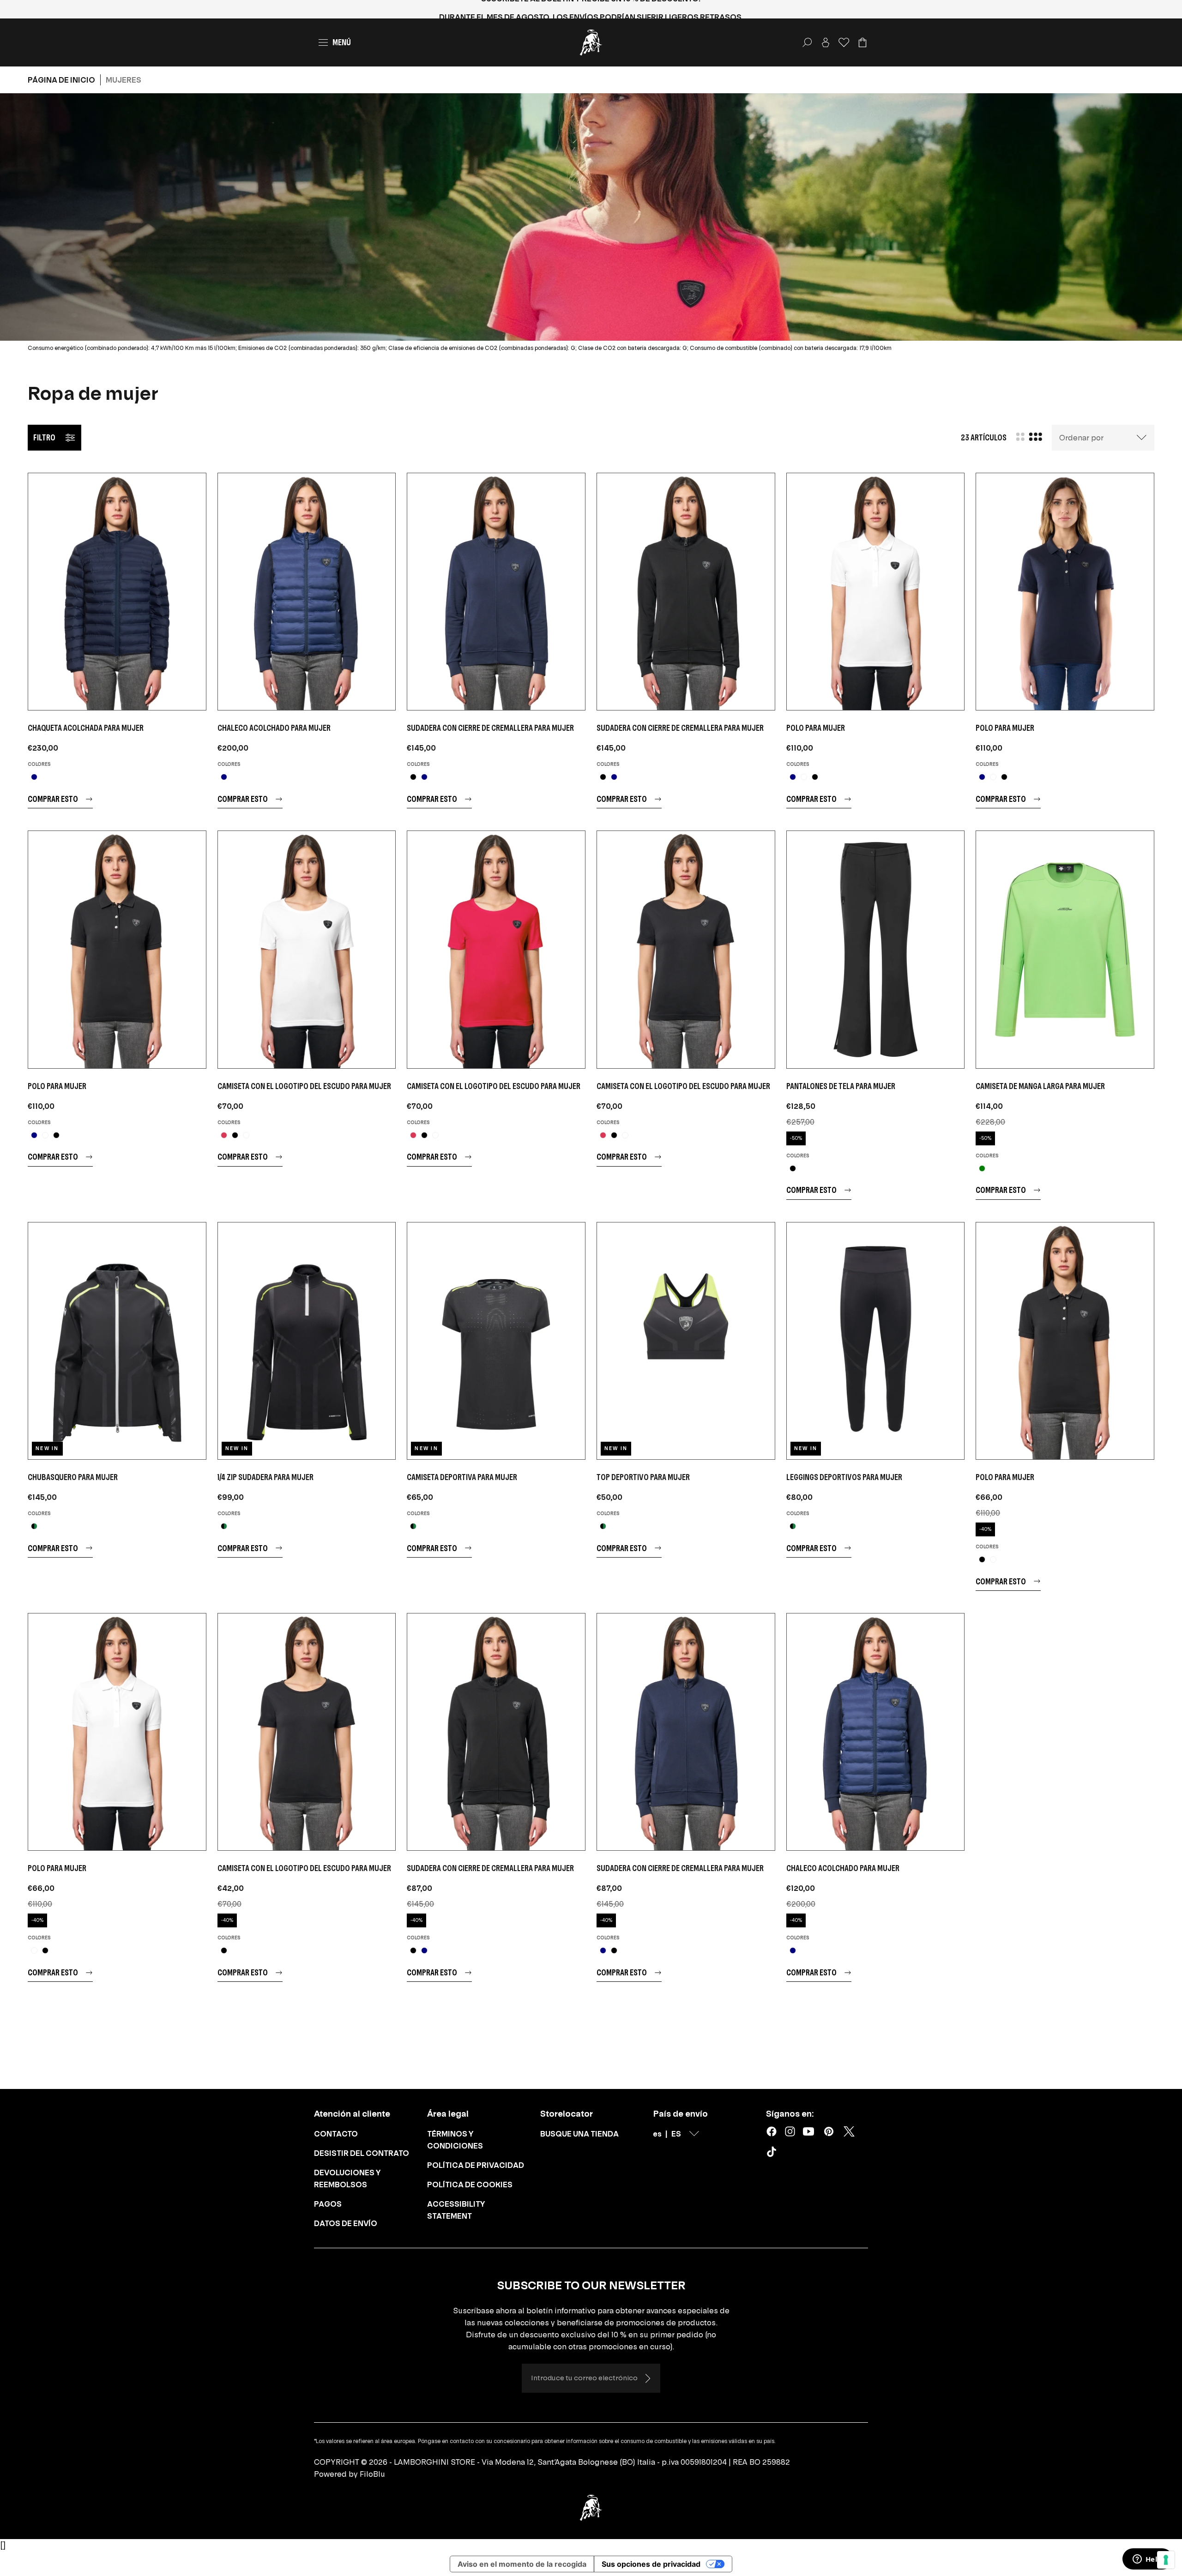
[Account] (826, 42)
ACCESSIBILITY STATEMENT (456, 2210)
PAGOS (328, 2204)
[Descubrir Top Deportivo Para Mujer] (686, 1341)
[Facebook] (772, 2131)
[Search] (807, 42)
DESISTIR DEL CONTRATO (362, 2153)
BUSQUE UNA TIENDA (579, 2134)
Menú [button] (342, 42)
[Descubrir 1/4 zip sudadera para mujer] (307, 1341)
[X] (849, 2131)
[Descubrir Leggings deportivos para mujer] (876, 1341)
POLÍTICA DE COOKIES (470, 2185)
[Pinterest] (829, 2131)
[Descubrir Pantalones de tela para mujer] (876, 949)
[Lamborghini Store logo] (591, 42)
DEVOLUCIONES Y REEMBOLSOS (347, 2179)
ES (676, 2134)
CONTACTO (336, 2134)
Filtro (44, 437)
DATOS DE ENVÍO (346, 2223)
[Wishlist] (844, 42)
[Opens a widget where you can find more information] (1147, 2560)
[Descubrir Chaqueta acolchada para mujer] (117, 592)
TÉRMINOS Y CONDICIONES (455, 2140)
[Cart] (862, 42)
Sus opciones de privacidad (651, 2564)
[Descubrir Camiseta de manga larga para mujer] (1065, 949)
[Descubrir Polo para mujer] (876, 592)
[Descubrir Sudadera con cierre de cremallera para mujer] (496, 592)
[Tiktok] (773, 2154)
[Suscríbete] (647, 2378)
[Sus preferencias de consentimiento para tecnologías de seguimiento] (1166, 2560)
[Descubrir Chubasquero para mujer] (117, 1341)
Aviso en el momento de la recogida (522, 2564)
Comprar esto (53, 799)
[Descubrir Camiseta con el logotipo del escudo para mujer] (307, 949)
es (657, 2134)
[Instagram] (790, 2131)
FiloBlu (372, 2474)
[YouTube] (808, 2131)
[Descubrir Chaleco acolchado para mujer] (307, 592)
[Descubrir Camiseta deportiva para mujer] (496, 1341)
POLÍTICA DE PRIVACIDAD (476, 2165)
